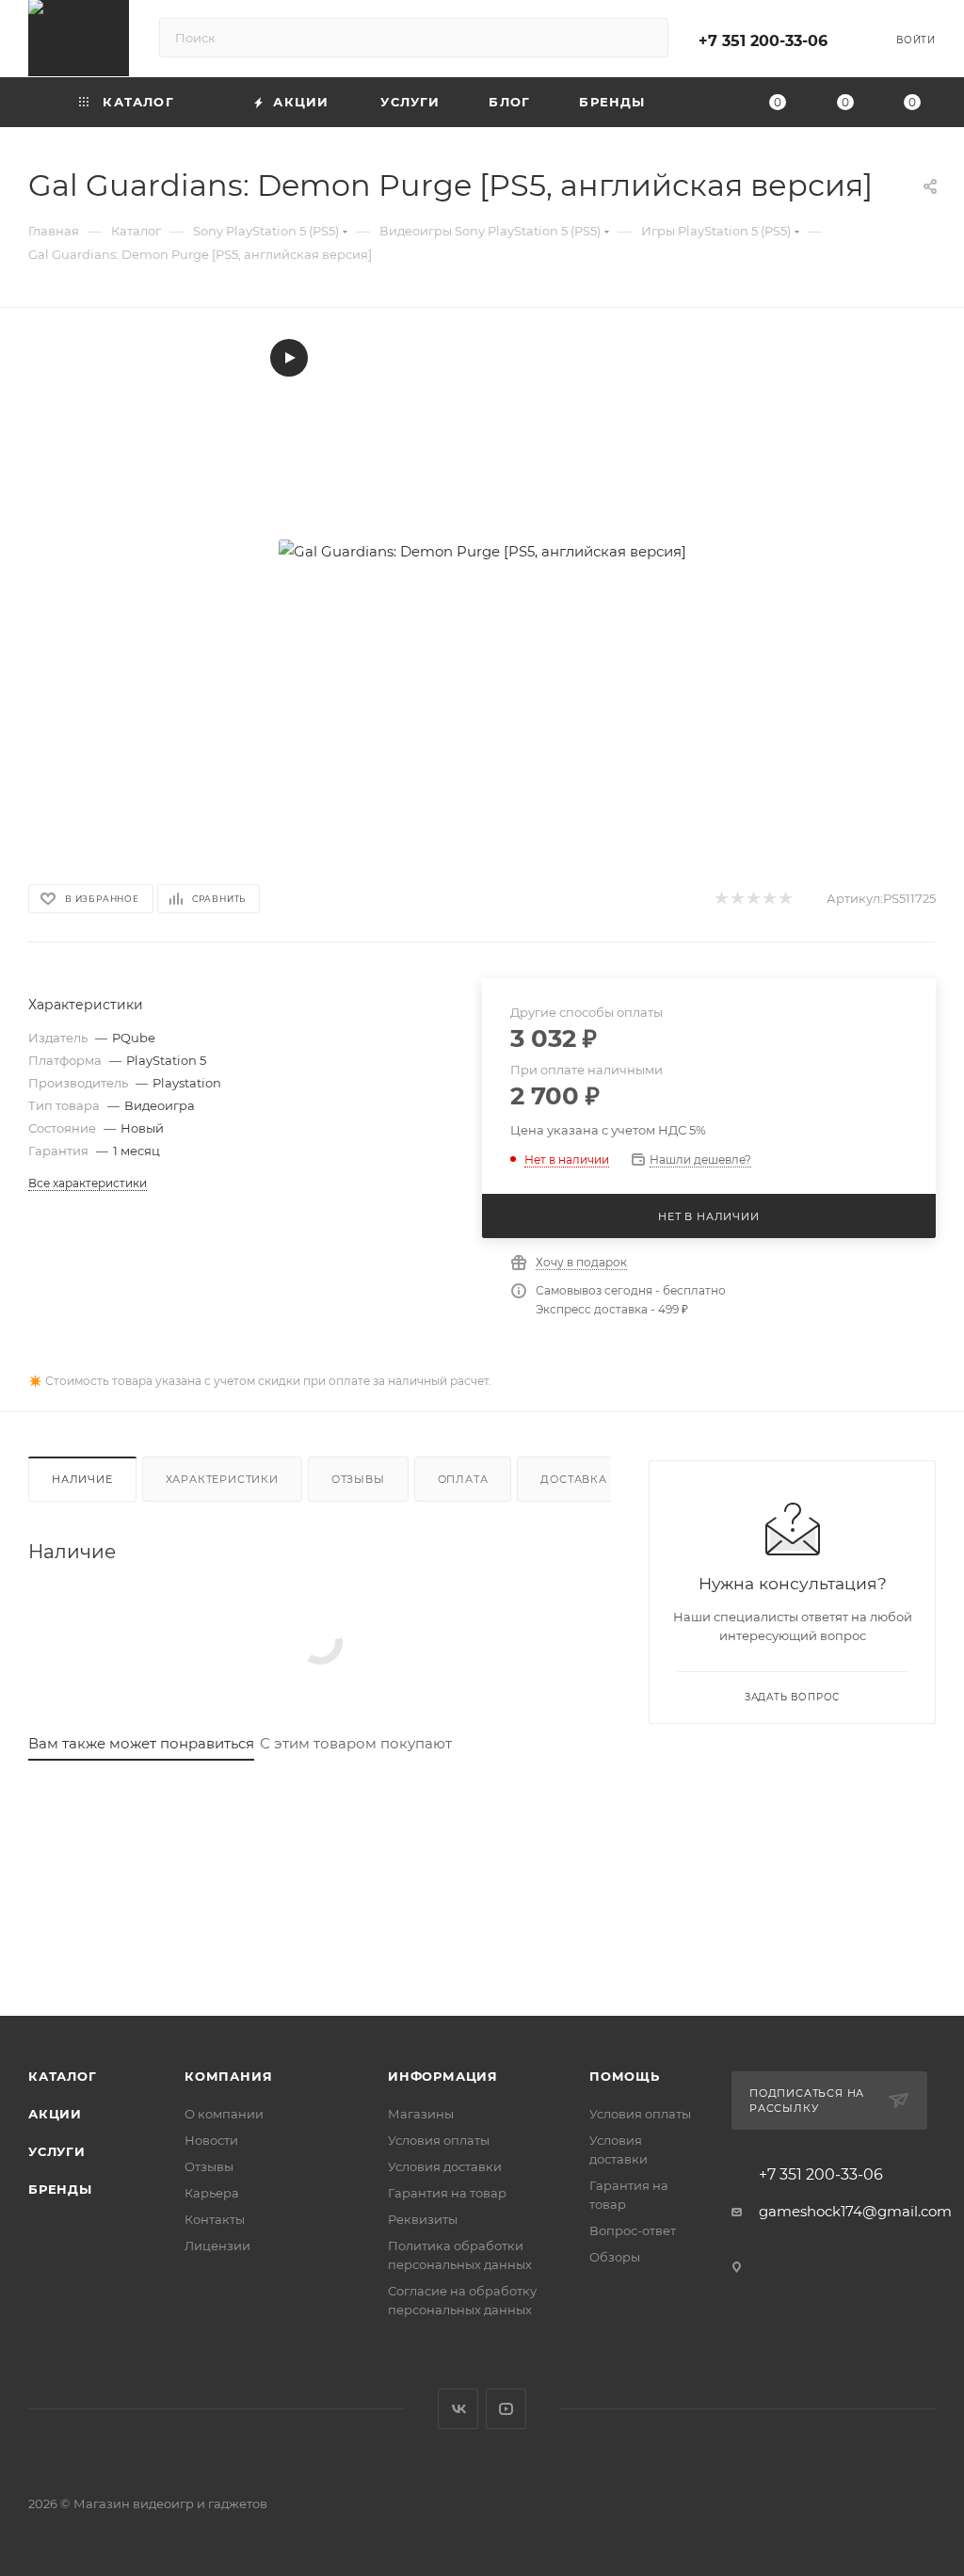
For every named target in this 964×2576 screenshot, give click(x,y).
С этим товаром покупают (356, 1743)
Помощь (625, 2076)
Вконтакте (458, 2409)
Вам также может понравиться (141, 1743)
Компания (228, 2076)
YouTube (506, 2409)
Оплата (463, 1479)
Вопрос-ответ (633, 2230)
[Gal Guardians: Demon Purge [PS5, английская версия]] (482, 551)
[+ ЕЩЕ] (703, 102)
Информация (443, 2076)
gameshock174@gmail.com (855, 2211)
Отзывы (358, 1479)
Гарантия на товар (447, 2193)
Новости (211, 2140)
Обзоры (615, 2257)
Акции (55, 2114)
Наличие (82, 1479)
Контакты (215, 2219)
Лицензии (217, 2246)
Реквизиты (423, 2219)
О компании (224, 2114)
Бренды (60, 2189)
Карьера (212, 2193)
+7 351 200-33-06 (763, 41)
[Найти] (645, 38)
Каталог (63, 2076)
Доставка (573, 1479)
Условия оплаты (439, 2140)
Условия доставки (445, 2166)
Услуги (57, 2151)
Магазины (421, 2114)
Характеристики (222, 1479)
